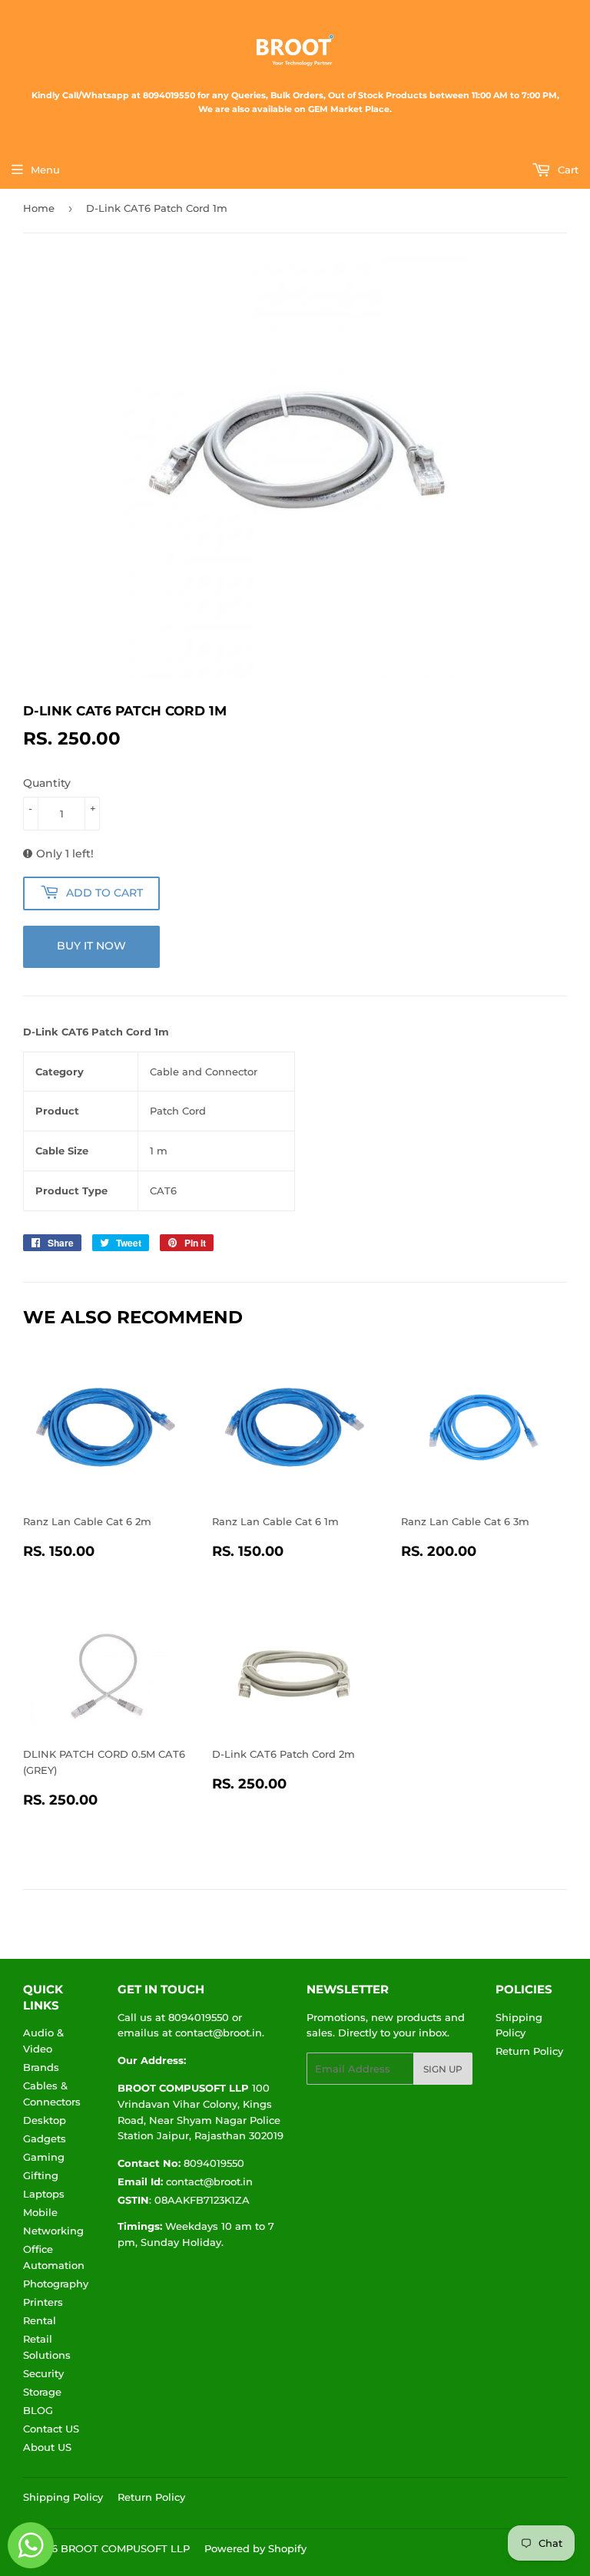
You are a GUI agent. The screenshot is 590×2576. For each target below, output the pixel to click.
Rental (40, 2320)
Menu (45, 170)
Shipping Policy (63, 2497)
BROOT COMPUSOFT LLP (125, 2548)
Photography (56, 2284)
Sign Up (443, 2069)
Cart (567, 170)
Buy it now (91, 946)
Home (39, 208)
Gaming (44, 2157)
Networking (53, 2231)
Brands (41, 2067)
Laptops (44, 2194)
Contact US (51, 2429)
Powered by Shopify (255, 2548)
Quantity (47, 783)
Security (43, 2373)
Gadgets (45, 2138)
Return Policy (529, 2051)
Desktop (45, 2120)
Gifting (41, 2175)
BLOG (38, 2410)
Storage (42, 2392)
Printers (43, 2302)
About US (47, 2447)
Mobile (40, 2212)
